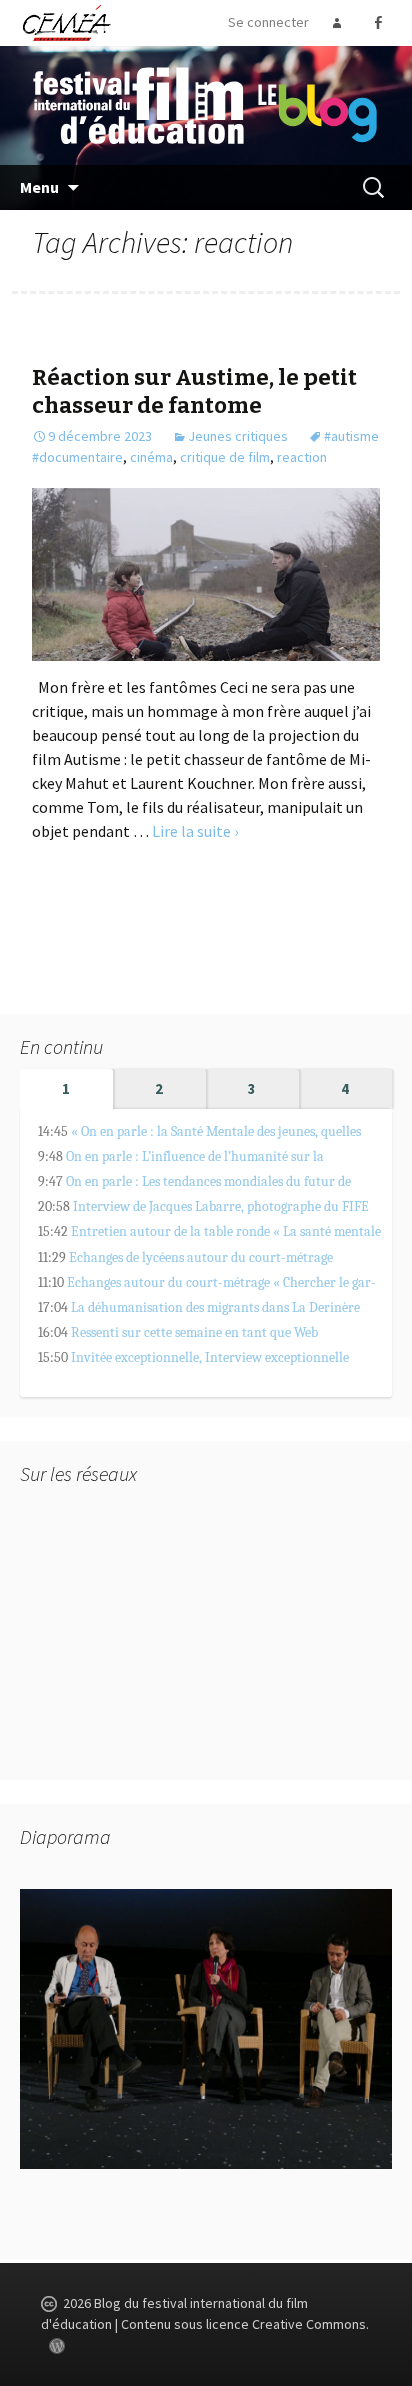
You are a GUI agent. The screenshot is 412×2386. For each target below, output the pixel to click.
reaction (302, 457)
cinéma (151, 457)
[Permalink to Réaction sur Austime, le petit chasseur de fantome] (205, 572)
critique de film (225, 457)
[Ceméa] (66, 22)
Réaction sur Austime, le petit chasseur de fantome (194, 392)
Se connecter (268, 22)
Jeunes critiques (238, 436)
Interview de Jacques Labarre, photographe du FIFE (221, 1206)
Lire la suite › (195, 831)
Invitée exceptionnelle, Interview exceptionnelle (210, 1357)
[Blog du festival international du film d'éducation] (206, 104)
